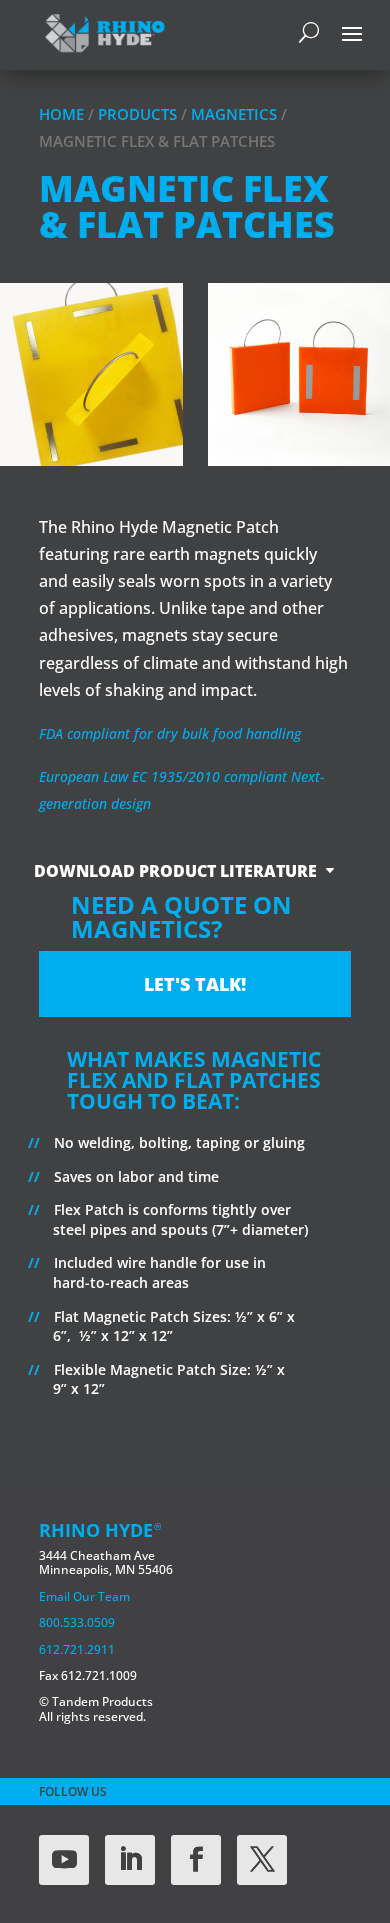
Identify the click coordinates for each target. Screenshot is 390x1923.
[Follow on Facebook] (196, 1860)
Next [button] (379, 390)
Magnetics (234, 114)
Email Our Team (84, 1596)
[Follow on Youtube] (64, 1860)
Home (61, 114)
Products (137, 114)
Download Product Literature (175, 871)
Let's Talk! (195, 984)
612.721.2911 (77, 1649)
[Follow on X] (262, 1860)
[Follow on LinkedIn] (130, 1860)
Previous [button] (10, 390)
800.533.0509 (77, 1622)
